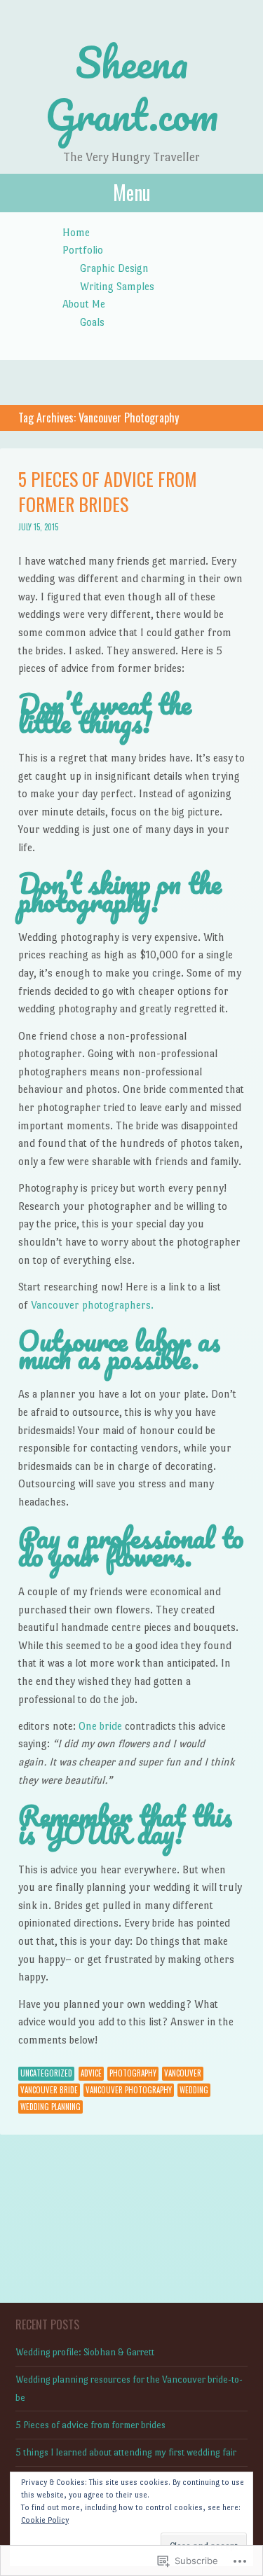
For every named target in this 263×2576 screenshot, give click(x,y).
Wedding (194, 2090)
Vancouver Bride (49, 2090)
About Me (84, 304)
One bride (100, 1726)
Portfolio (83, 250)
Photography (133, 2073)
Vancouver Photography (129, 2090)
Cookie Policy (45, 2520)
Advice (91, 2073)
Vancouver (183, 2073)
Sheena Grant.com (131, 88)
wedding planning (50, 2107)
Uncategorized (46, 2073)
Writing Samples (117, 286)
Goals (92, 322)
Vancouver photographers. (92, 1305)
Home (76, 232)
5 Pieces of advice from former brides (108, 491)
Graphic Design (114, 268)
